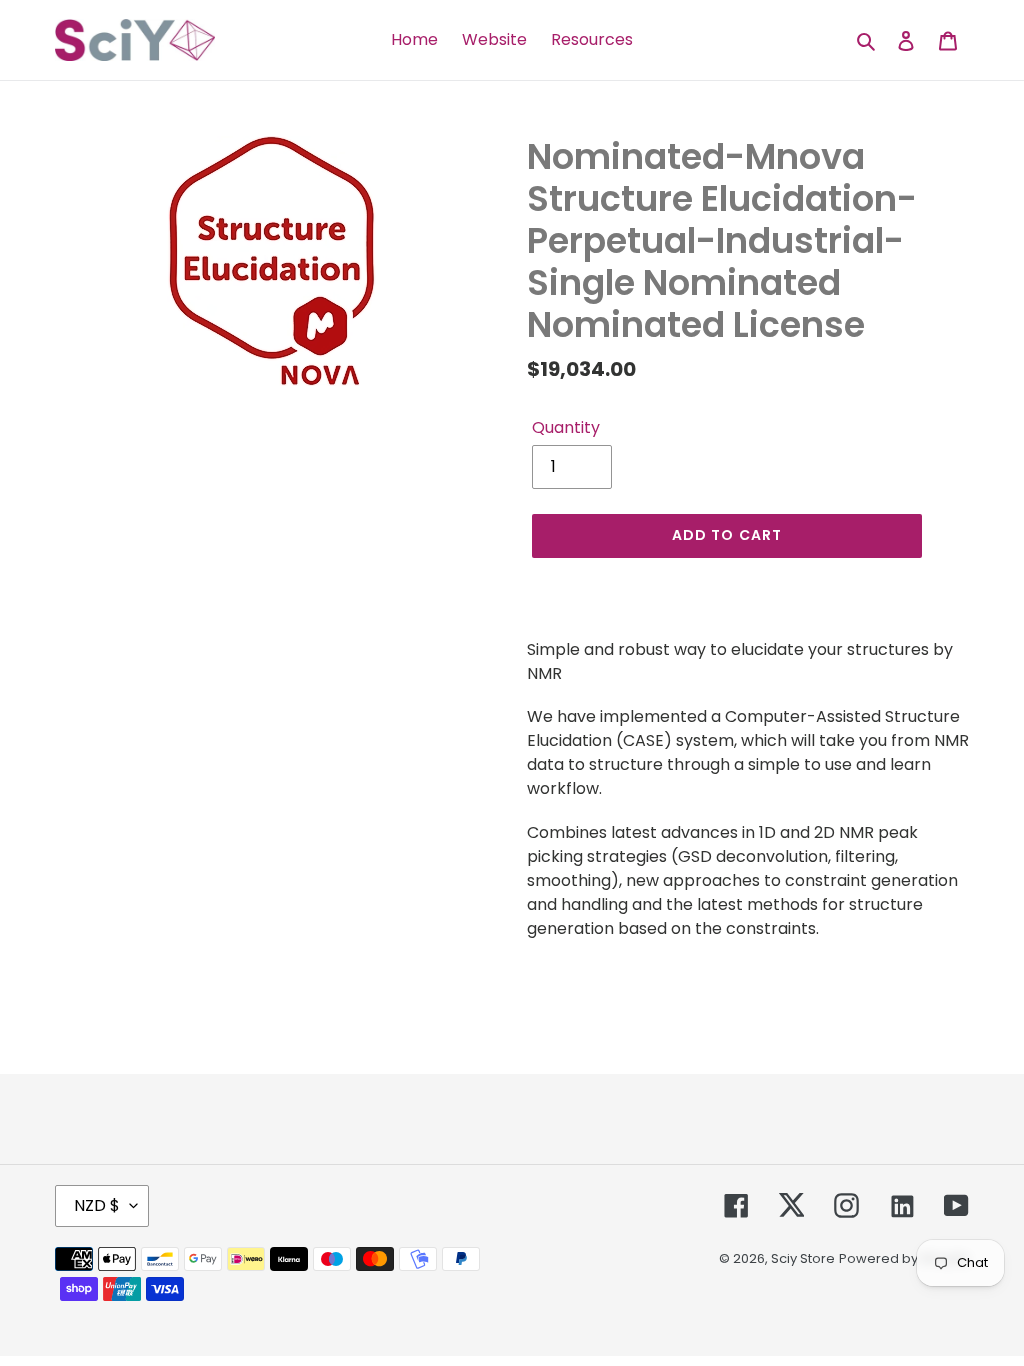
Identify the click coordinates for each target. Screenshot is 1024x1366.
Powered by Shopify (904, 1258)
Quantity (566, 427)
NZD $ (97, 1205)
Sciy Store (803, 1258)
